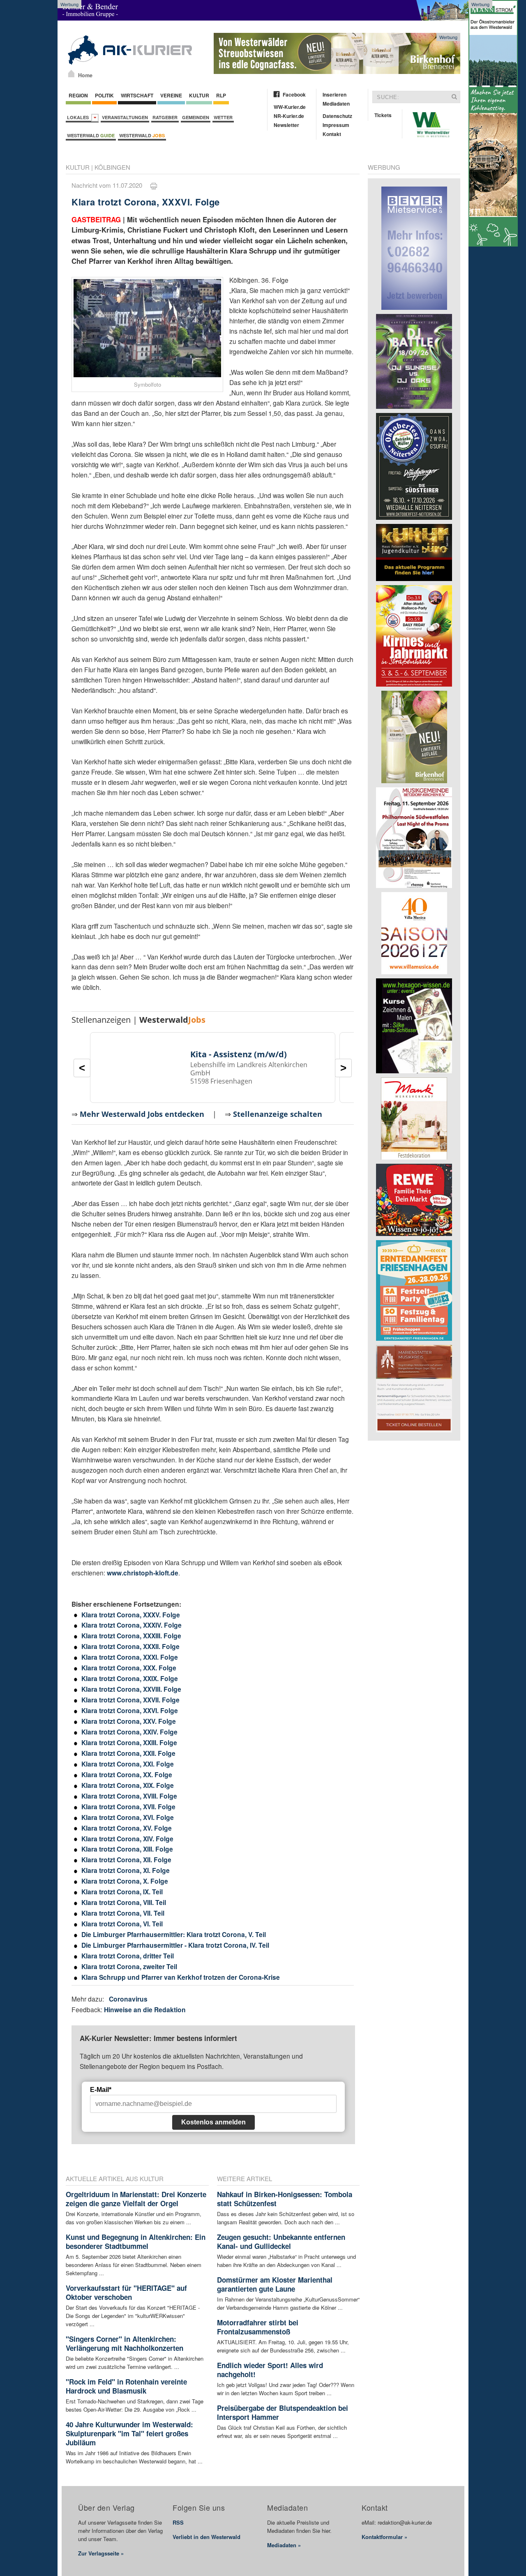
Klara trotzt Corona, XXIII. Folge (129, 1742)
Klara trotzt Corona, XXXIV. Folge (131, 1625)
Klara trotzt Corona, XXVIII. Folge (131, 1689)
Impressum (336, 125)
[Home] (71, 74)
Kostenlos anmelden (213, 2122)
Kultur (199, 95)
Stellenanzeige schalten (278, 1114)
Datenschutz (337, 116)
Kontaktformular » (384, 2537)
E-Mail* (101, 2090)
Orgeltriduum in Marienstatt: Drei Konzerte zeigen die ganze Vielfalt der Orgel (136, 2199)
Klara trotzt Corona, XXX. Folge (129, 1668)
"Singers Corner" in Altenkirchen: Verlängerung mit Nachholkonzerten (125, 2343)
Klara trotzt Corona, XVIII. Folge (129, 1796)
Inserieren (335, 95)
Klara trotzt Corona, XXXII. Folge (130, 1646)
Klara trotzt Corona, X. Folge (125, 1881)
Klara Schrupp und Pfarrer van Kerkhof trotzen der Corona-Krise (181, 1977)
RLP (221, 95)
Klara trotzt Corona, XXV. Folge (129, 1721)
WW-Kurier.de (290, 107)
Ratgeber (165, 117)
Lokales (79, 117)
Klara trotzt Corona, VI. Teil (122, 1924)
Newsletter (286, 125)
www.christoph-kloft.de (143, 1573)
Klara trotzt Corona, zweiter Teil (129, 1966)
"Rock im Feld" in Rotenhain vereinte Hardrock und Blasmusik (126, 2386)
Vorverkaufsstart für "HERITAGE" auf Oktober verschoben (126, 2292)
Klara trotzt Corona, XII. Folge (126, 1860)
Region (78, 95)
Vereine (171, 95)
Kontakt (332, 134)
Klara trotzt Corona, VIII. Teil (124, 1902)
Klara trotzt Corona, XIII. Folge (127, 1849)
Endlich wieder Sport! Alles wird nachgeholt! (270, 2370)
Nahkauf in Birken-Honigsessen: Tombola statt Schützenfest (285, 2199)
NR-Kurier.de (289, 116)
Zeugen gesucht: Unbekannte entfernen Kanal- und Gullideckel (281, 2242)
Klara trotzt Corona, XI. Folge (126, 1870)
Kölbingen (112, 167)
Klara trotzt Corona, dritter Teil (128, 1956)
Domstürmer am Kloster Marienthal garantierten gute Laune (275, 2284)
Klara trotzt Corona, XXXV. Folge (131, 1615)
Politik (104, 95)
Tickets (383, 115)
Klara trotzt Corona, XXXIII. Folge (131, 1636)
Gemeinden (196, 117)
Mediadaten (336, 104)
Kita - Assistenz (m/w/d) (239, 1054)
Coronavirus (128, 1999)
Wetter (223, 117)
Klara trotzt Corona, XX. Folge (127, 1775)
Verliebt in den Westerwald (206, 2537)
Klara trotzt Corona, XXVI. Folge (130, 1710)
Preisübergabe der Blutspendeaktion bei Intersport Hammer (283, 2412)
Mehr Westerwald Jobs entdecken (142, 1114)
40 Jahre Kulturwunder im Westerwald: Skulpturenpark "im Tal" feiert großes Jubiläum (129, 2433)
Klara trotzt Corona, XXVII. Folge (130, 1700)
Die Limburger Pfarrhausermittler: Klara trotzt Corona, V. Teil (174, 1934)
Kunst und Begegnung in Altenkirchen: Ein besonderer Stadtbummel (136, 2242)
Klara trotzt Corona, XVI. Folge (128, 1817)
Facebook (294, 95)
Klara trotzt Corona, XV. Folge (127, 1828)
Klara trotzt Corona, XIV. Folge (127, 1839)
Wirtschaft (137, 95)
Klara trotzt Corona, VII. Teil (123, 1913)
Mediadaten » (284, 2545)
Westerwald (91, 135)
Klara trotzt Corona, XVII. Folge (128, 1807)
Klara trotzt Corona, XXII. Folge (128, 1753)
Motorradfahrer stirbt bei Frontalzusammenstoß (258, 2327)
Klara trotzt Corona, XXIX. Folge (130, 1678)
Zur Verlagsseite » (101, 2553)
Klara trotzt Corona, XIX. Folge (128, 1785)
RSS (178, 2522)
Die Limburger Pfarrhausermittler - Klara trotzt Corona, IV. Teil (175, 1945)
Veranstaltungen (125, 117)
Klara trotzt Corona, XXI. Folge (128, 1764)
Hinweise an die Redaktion (145, 2010)
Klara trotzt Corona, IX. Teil (122, 1892)
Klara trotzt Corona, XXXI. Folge (130, 1657)
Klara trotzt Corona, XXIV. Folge (129, 1732)
